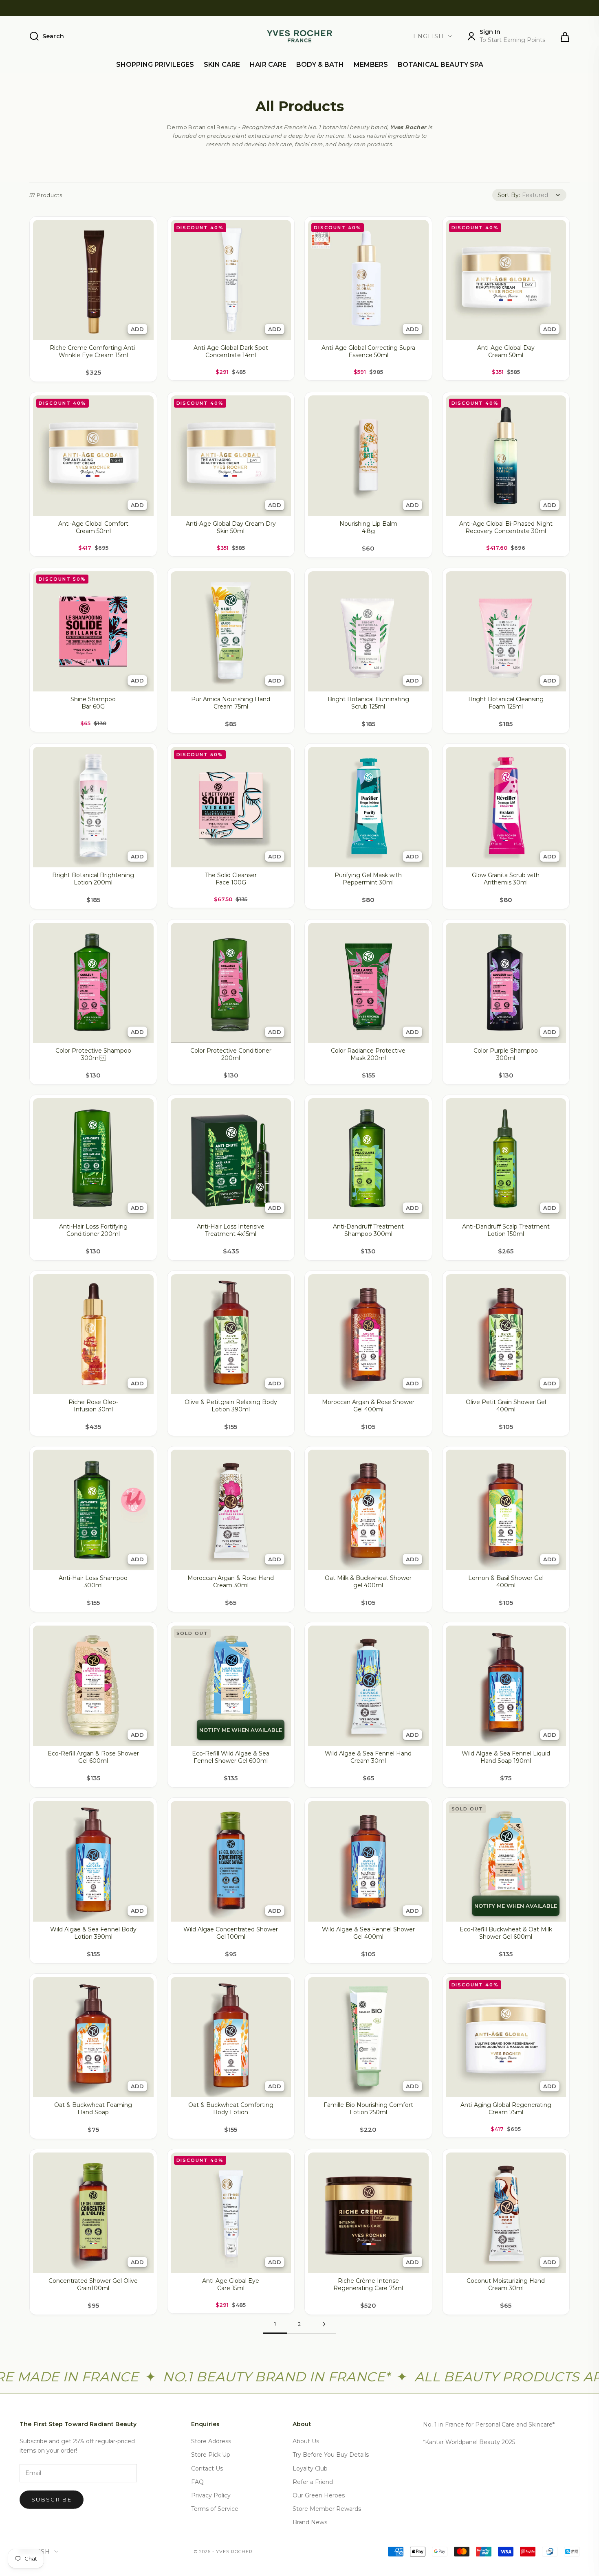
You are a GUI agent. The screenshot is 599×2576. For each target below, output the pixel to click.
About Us (306, 2441)
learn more (481, 8)
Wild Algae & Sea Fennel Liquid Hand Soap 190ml (506, 1757)
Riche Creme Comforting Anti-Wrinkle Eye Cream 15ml (93, 351)
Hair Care (268, 65)
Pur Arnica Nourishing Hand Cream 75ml (231, 703)
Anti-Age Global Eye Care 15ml (231, 2284)
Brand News (310, 2522)
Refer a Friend (313, 2482)
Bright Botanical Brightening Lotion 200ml (93, 879)
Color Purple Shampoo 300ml (506, 1054)
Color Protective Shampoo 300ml (93, 1054)
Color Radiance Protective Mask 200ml (368, 1054)
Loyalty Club (310, 2468)
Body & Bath (320, 65)
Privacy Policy (211, 2495)
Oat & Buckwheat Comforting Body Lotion (231, 2109)
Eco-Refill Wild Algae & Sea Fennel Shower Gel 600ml (231, 1757)
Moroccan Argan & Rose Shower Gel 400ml (368, 1406)
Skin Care (222, 65)
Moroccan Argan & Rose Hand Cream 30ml (231, 1582)
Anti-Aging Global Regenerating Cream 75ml (506, 2109)
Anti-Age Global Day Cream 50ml (506, 351)
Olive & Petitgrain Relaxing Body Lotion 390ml (231, 1406)
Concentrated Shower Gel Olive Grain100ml (93, 2284)
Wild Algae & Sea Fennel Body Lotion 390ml (93, 1933)
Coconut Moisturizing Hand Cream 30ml (506, 2284)
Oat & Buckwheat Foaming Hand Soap (93, 2109)
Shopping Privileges (155, 65)
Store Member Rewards (327, 2509)
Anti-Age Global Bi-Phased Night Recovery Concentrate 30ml (506, 527)
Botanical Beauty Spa (440, 65)
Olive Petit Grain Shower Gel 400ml (506, 1406)
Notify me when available (241, 1730)
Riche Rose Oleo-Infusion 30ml (93, 1406)
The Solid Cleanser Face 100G (231, 879)
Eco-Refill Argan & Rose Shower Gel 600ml (93, 1757)
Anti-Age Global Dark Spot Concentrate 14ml (231, 351)
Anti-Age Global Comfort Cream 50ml (93, 527)
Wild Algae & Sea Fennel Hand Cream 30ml (368, 1757)
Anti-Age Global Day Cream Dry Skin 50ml (231, 527)
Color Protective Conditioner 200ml (231, 1054)
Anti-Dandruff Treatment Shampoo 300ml (368, 1230)
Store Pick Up (211, 2455)
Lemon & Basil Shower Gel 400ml (506, 1582)
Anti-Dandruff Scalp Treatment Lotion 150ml (506, 1230)
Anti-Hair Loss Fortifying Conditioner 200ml (93, 1230)
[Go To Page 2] (324, 2324)
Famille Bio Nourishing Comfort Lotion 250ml (368, 2109)
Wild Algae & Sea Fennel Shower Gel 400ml (368, 1933)
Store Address (211, 2441)
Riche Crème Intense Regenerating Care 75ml (368, 2284)
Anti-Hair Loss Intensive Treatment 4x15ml (231, 1230)
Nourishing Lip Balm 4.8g (368, 527)
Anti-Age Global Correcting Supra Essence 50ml (368, 351)
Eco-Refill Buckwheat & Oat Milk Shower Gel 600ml (506, 1933)
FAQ (197, 2482)
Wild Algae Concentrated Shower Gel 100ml (231, 1933)
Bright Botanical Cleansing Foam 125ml (506, 703)
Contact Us (207, 2468)
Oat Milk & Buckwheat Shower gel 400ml (368, 1582)
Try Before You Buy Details (331, 2455)
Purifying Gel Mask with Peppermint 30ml (368, 879)
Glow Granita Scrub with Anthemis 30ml (506, 879)
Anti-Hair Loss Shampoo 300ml (93, 1582)
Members (371, 65)
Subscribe (52, 2499)
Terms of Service (215, 2509)
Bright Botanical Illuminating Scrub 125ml (368, 703)
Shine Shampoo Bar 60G (93, 703)
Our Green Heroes (319, 2495)
